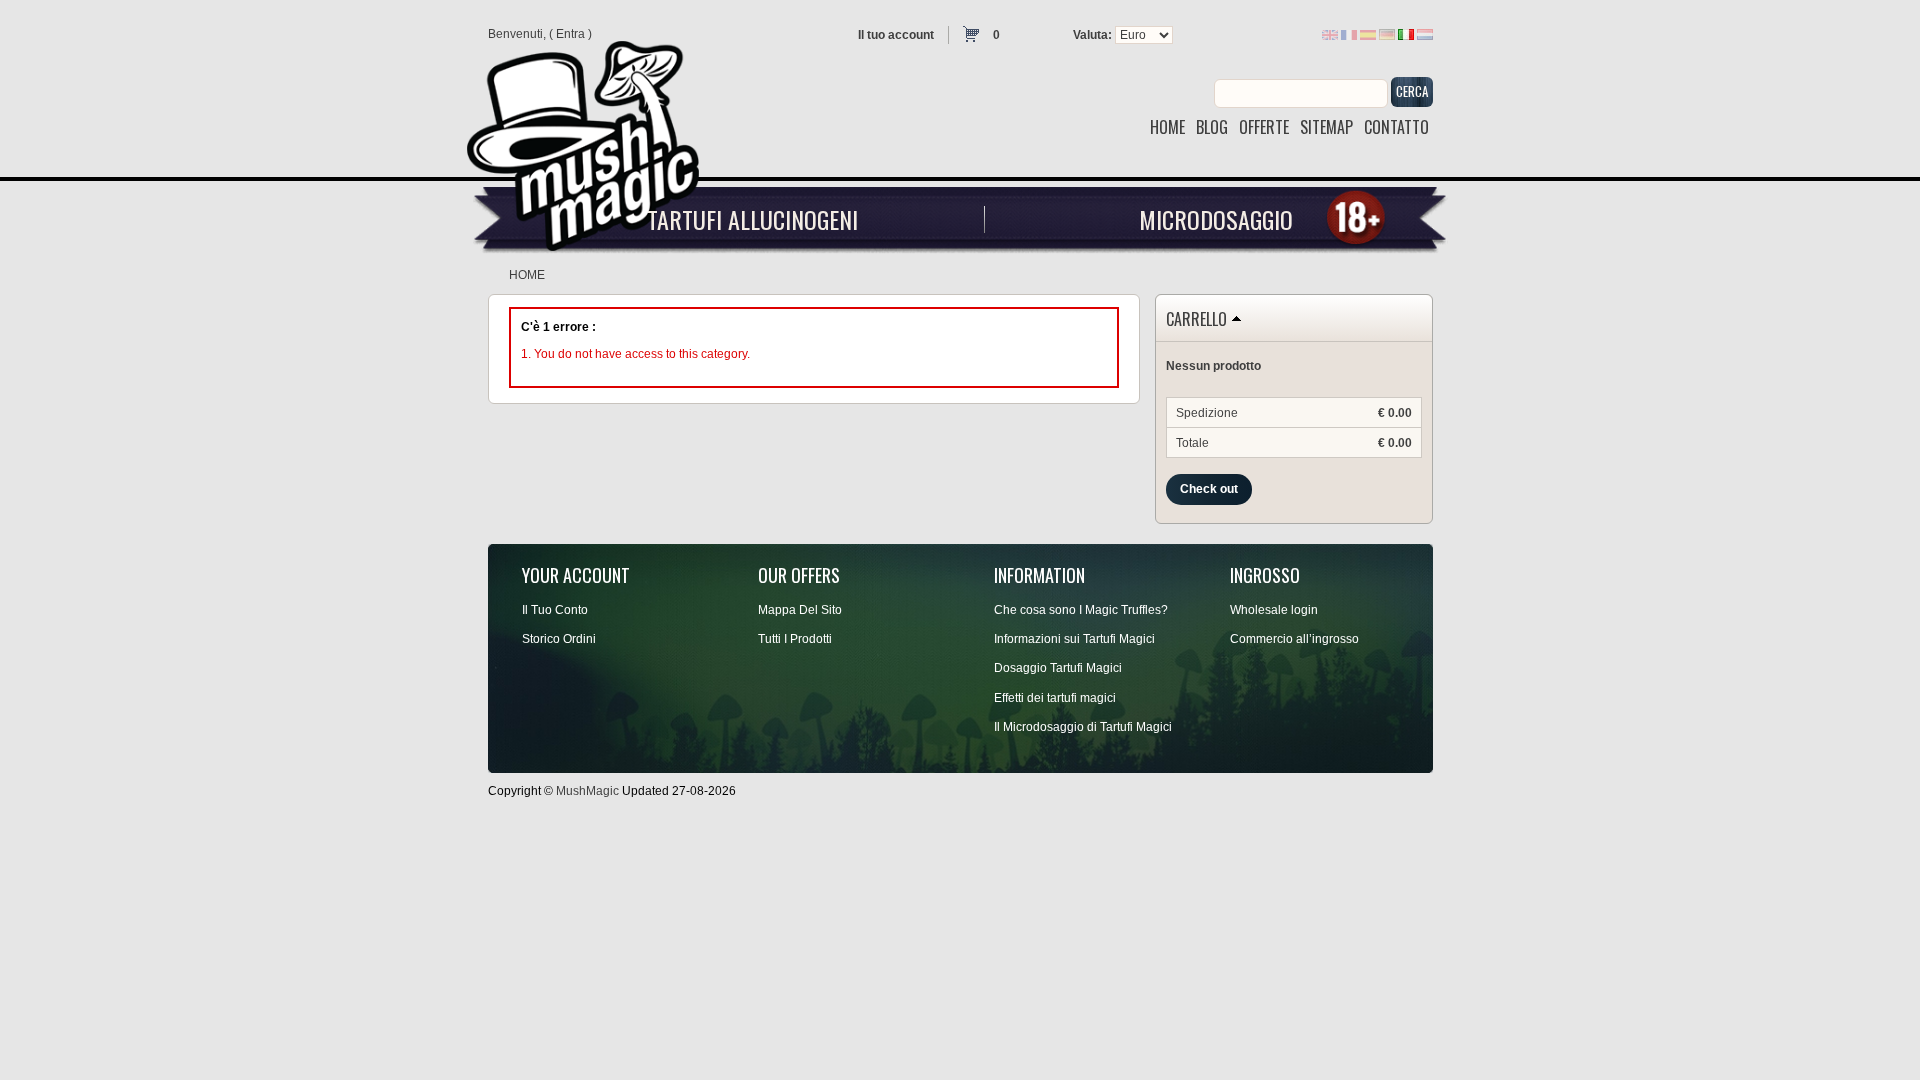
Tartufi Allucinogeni (752, 219)
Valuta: (1092, 35)
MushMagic (587, 791)
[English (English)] (1330, 34)
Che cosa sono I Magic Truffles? (1081, 610)
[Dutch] (1425, 34)
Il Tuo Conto (555, 610)
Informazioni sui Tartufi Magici (1074, 639)
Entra (570, 34)
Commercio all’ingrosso (1294, 639)
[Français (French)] (1349, 34)
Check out (1209, 489)
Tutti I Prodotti (795, 639)
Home (527, 275)
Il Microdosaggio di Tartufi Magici (1083, 727)
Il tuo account (896, 35)
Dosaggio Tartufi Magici (1058, 668)
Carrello (1196, 320)
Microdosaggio (1216, 219)
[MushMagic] (592, 138)
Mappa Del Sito (800, 610)
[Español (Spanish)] (1368, 34)
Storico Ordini (559, 639)
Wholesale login (1274, 610)
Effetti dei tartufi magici (1055, 698)
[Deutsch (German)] (1387, 34)
